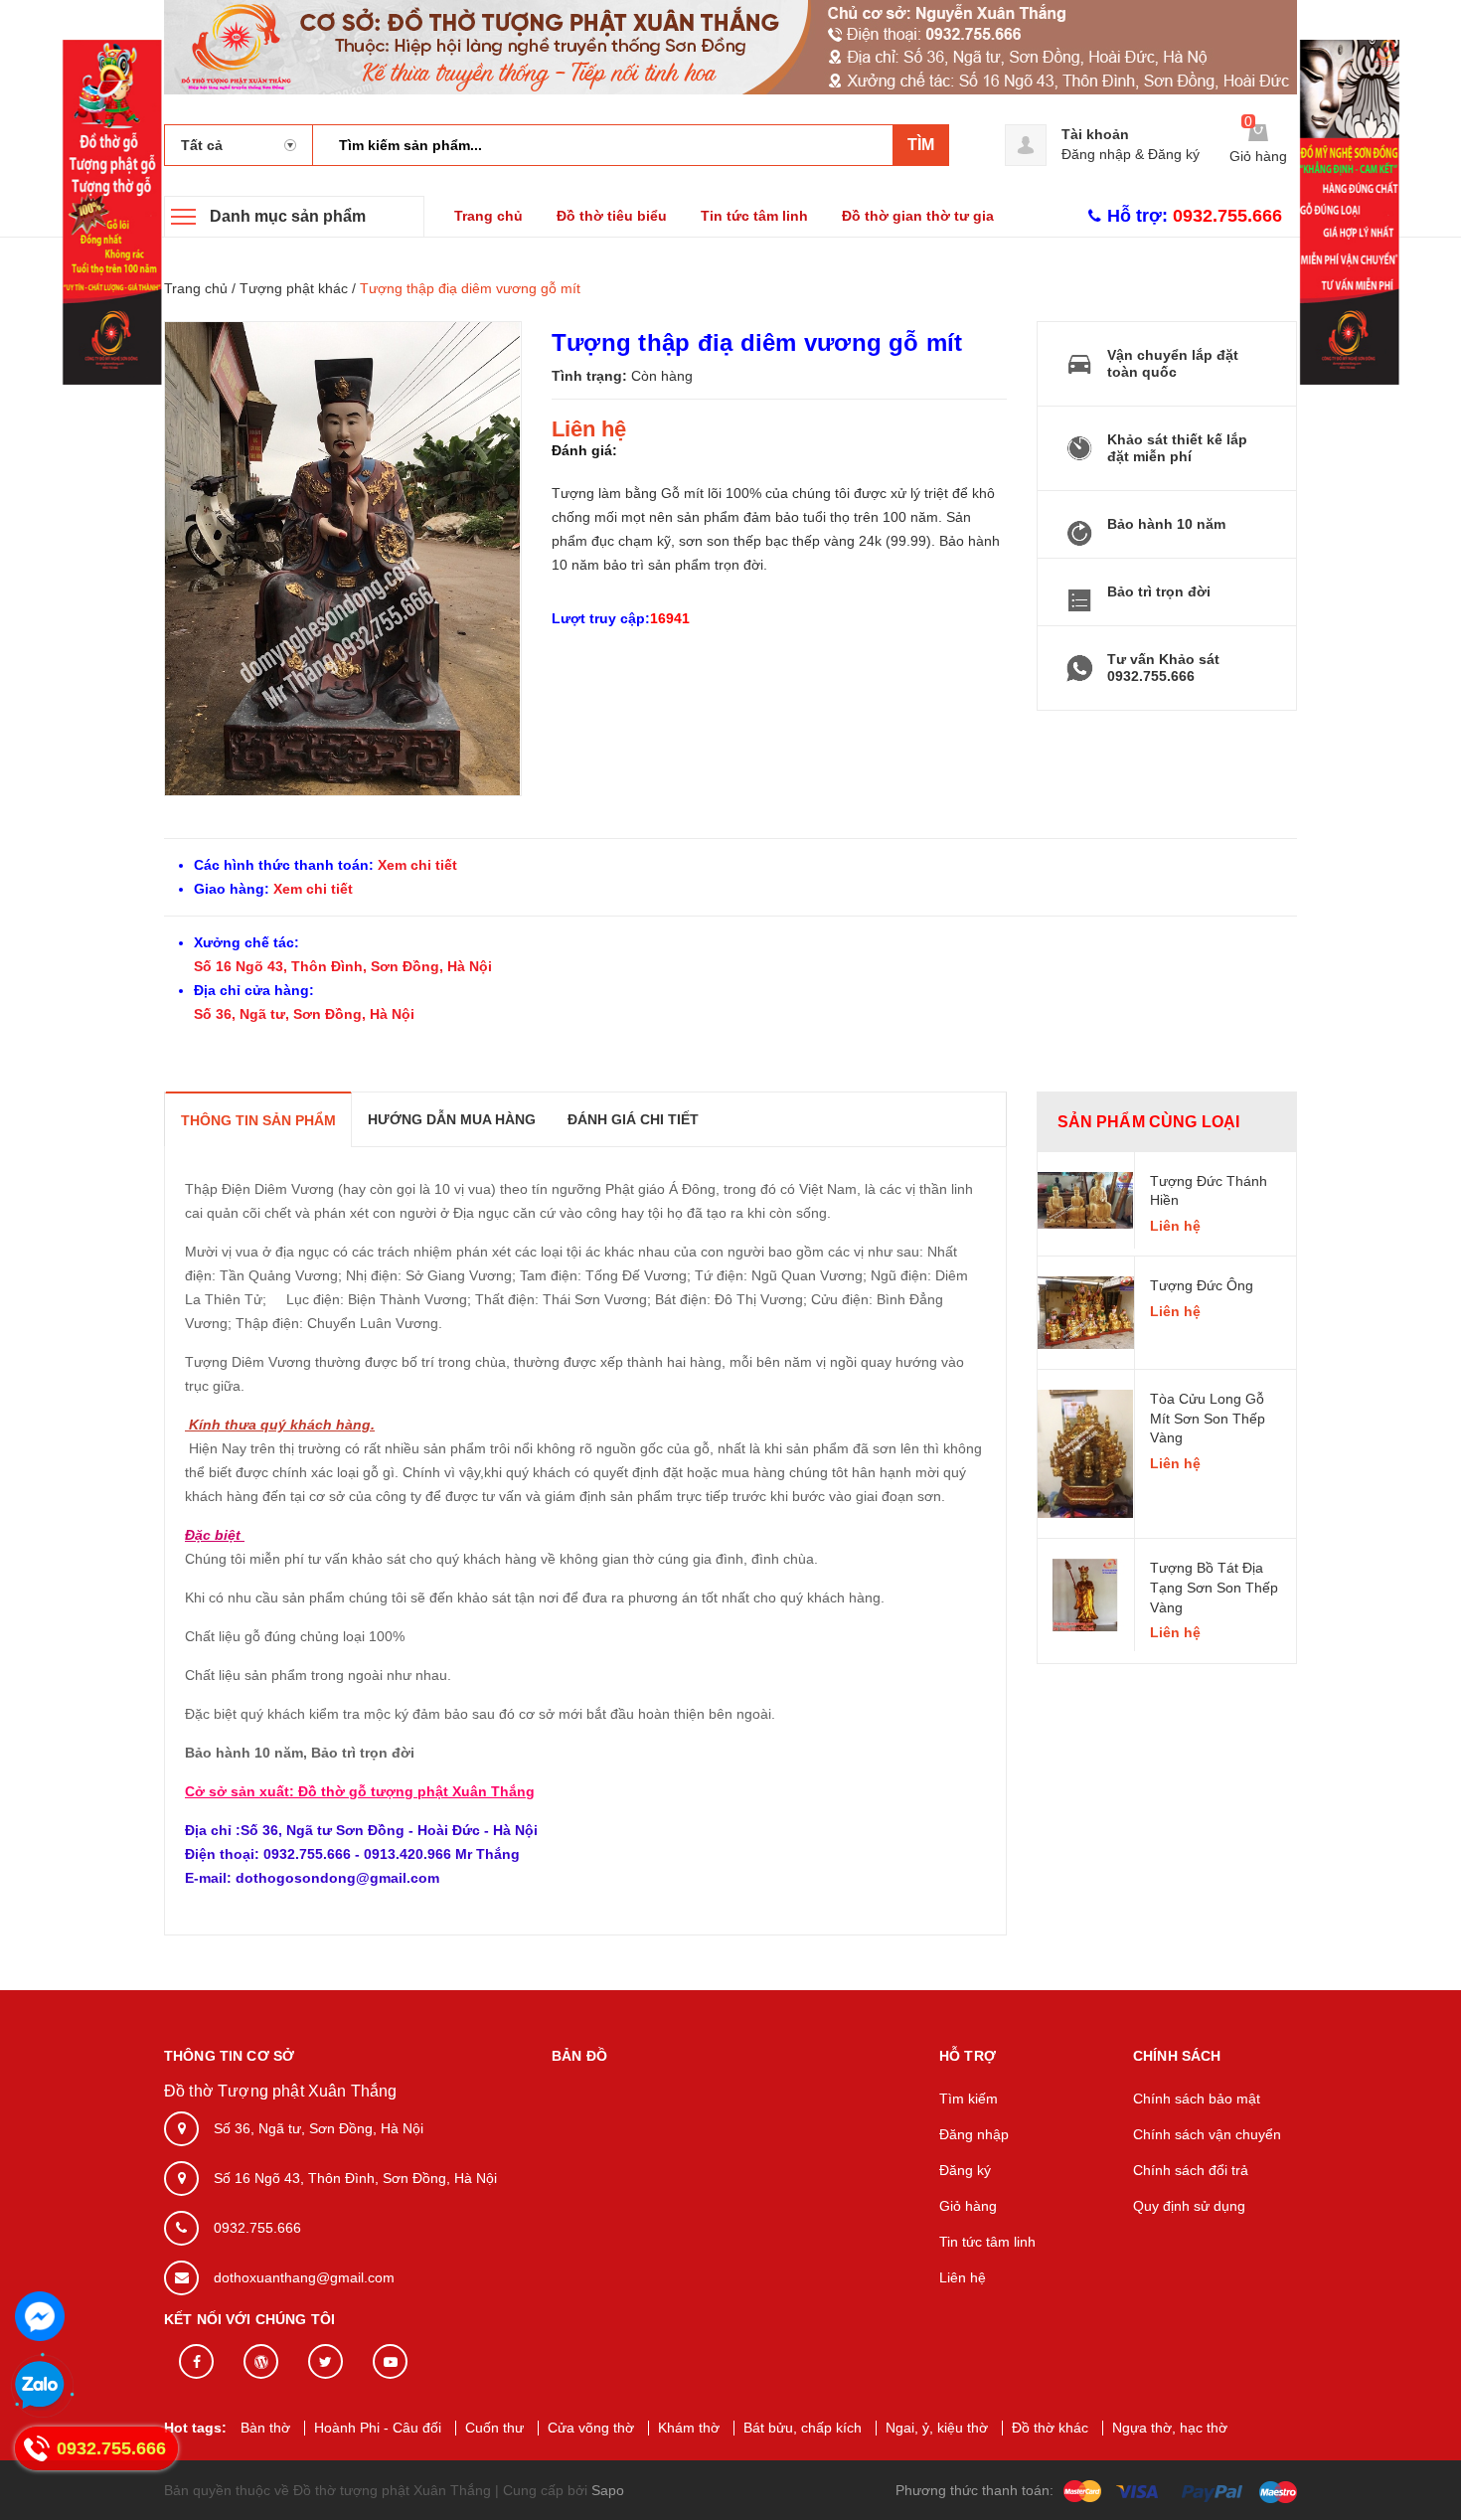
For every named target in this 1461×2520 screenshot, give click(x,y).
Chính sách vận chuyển (1207, 2134)
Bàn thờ (265, 2428)
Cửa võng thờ (591, 2428)
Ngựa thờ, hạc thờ (1170, 2428)
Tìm (921, 145)
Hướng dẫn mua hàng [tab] (452, 1119)
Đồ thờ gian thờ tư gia (918, 216)
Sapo (608, 2490)
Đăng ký (1174, 154)
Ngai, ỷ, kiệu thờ (937, 2428)
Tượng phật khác (294, 288)
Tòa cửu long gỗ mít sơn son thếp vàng (1208, 1418)
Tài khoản (1095, 134)
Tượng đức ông (1202, 1285)
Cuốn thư (494, 2428)
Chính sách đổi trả (1191, 2170)
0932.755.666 (257, 2228)
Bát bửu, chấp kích (803, 2428)
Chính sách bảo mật (1197, 2099)
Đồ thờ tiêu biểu (612, 216)
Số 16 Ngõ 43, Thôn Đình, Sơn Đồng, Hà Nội (343, 966)
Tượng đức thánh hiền (1209, 1191)
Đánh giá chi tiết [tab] (633, 1119)
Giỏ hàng (968, 2206)
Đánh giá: (584, 450)
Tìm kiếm (969, 2099)
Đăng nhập (1096, 154)
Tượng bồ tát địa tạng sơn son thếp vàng (1214, 1587)
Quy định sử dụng (1189, 2206)
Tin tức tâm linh (754, 216)
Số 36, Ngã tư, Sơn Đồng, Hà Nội (304, 1014)
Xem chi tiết (415, 865)
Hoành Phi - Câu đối (378, 2428)
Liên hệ (963, 2277)
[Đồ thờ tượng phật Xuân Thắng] (730, 46)
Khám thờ (689, 2428)
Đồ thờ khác (1050, 2428)
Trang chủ (488, 216)
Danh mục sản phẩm (288, 216)
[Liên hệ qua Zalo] (40, 2386)
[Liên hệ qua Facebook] (40, 2316)
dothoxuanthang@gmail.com (304, 2277)
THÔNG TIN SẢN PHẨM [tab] (258, 1120)
